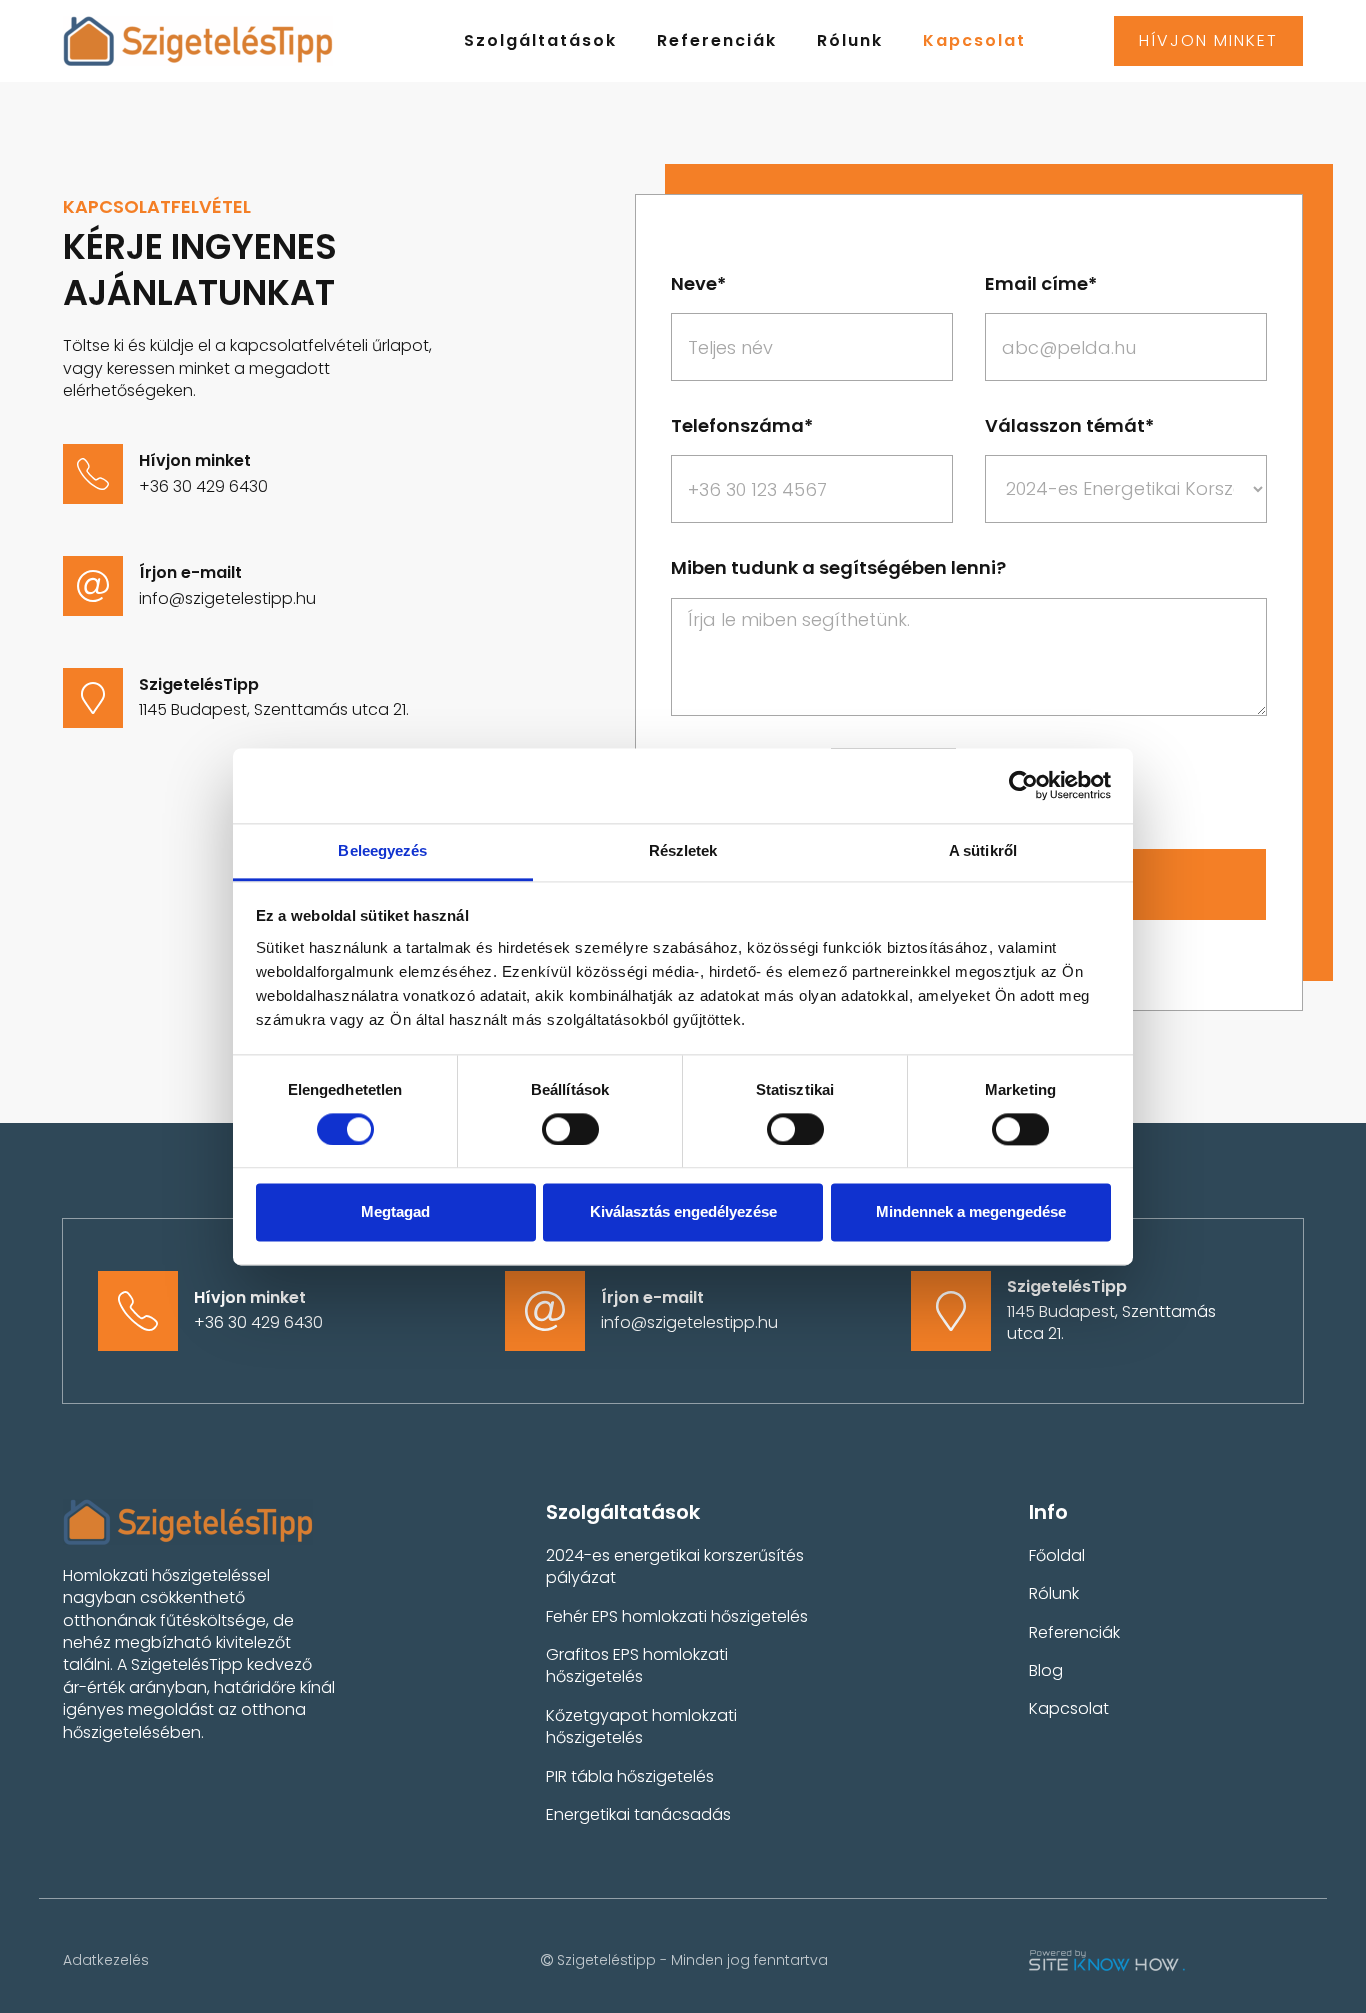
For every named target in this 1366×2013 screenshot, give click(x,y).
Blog (1046, 1670)
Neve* (698, 283)
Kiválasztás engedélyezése (683, 1212)
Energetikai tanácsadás (638, 1814)
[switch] (570, 1129)
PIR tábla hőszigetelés (630, 1776)
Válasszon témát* (1069, 425)
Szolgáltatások (540, 40)
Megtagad (395, 1212)
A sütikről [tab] (983, 850)
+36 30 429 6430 (203, 486)
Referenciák (717, 40)
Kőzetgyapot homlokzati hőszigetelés (641, 1726)
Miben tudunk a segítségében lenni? (838, 567)
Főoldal (1057, 1555)
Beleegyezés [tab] (382, 850)
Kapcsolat (974, 40)
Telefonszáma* (742, 425)
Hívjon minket (1208, 40)
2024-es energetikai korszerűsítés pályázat (675, 1566)
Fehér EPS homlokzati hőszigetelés (677, 1616)
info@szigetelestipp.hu (227, 598)
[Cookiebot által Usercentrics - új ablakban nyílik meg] (1023, 785)
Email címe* (1041, 283)
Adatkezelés (106, 1960)
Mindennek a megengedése (971, 1212)
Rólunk (850, 40)
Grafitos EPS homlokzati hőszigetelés (637, 1665)
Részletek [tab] (683, 850)
